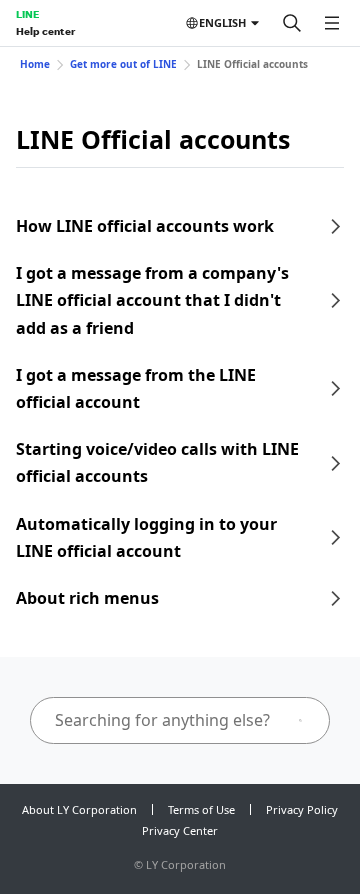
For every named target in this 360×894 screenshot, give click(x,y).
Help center (45, 31)
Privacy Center (180, 830)
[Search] (292, 23)
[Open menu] (332, 23)
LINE (27, 14)
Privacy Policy (302, 809)
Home (35, 64)
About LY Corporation (79, 809)
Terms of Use (201, 809)
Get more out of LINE (123, 64)
